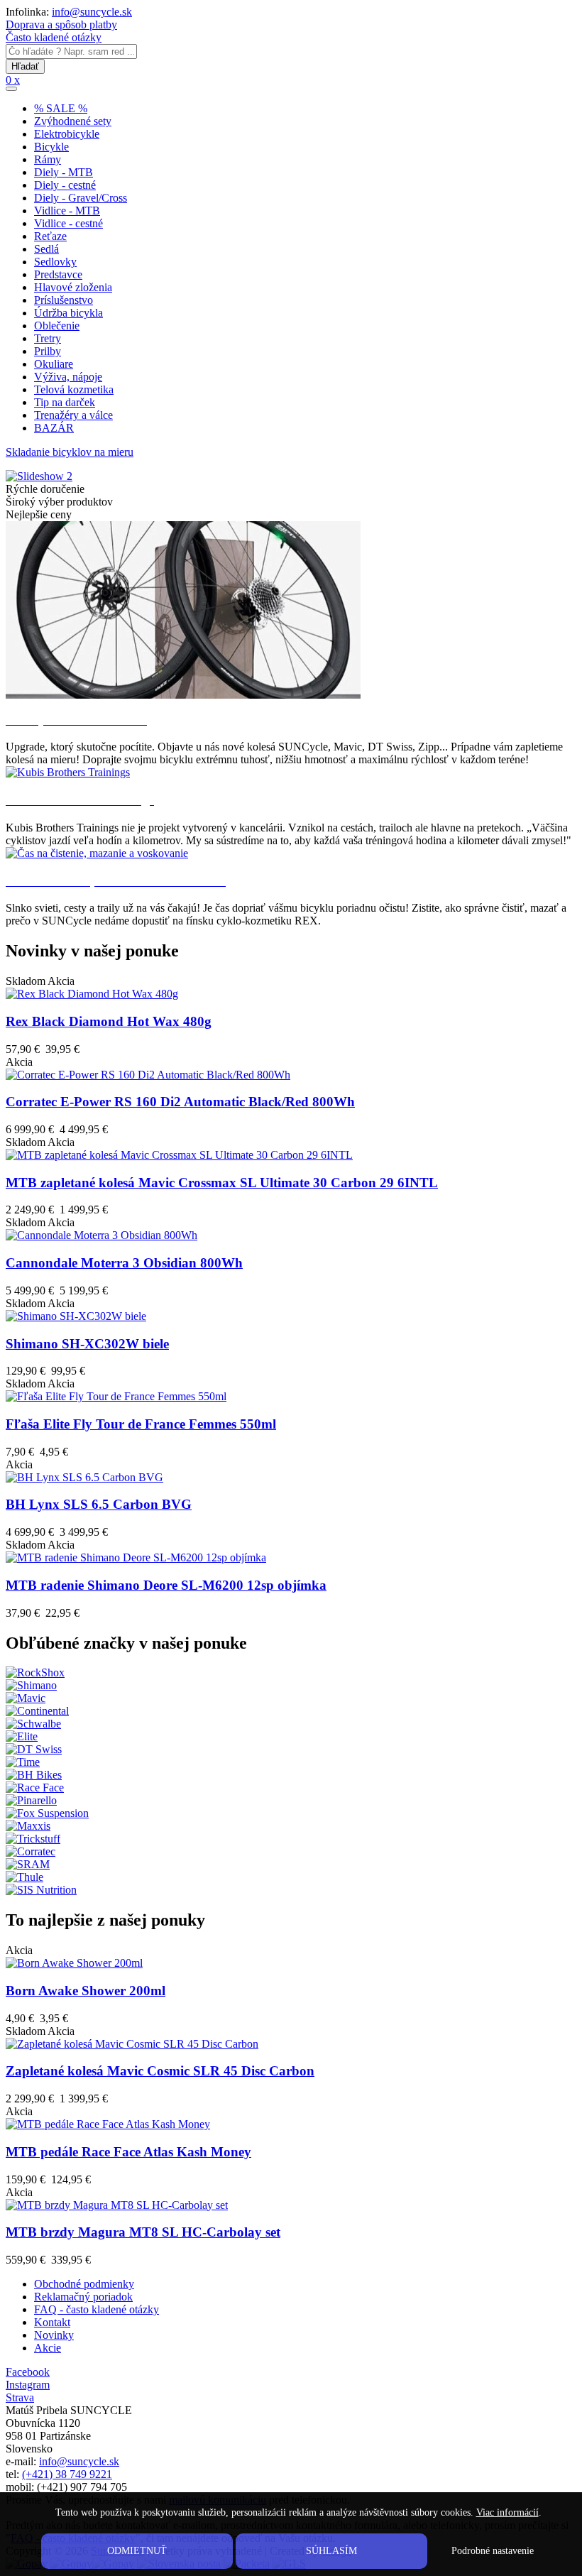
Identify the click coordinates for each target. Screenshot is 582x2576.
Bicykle (51, 147)
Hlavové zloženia (73, 287)
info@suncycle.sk (92, 12)
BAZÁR (54, 428)
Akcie (48, 2348)
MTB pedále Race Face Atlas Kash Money (128, 2152)
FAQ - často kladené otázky (97, 2309)
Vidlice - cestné (68, 223)
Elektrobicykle (67, 134)
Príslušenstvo (64, 300)
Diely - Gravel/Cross (81, 198)
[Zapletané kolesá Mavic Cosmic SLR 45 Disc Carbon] (132, 2044)
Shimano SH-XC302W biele (87, 1344)
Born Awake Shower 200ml (86, 1991)
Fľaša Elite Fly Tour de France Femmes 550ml (141, 1424)
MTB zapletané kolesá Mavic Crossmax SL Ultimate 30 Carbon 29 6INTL (222, 1183)
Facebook (28, 2372)
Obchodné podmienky (84, 2284)
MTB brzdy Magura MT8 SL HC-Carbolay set (143, 2232)
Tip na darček (65, 402)
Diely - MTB (64, 172)
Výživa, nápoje (68, 377)
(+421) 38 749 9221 (67, 2474)
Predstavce (58, 274)
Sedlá (46, 249)
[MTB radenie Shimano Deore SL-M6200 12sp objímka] (136, 1557)
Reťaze (50, 236)
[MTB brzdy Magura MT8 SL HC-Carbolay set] (117, 2205)
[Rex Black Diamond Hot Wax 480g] (92, 994)
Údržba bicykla (68, 313)
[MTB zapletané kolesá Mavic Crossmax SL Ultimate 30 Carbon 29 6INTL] (179, 1155)
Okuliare (54, 364)
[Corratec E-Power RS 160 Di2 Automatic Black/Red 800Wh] (148, 1075)
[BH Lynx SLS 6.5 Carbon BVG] (84, 1477)
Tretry (48, 338)
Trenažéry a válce (73, 415)
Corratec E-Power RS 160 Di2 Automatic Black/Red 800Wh (180, 1102)
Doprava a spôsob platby (61, 24)
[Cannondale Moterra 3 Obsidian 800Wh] (101, 1235)
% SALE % (61, 108)
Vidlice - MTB (67, 211)
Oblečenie (57, 326)
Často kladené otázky (54, 37)
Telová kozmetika (74, 389)
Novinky (54, 2335)
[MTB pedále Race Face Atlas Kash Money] (108, 2124)
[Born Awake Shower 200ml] (74, 1963)
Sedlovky (55, 262)
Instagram (28, 2385)
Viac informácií (507, 2512)
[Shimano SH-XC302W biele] (76, 1316)
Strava (20, 2397)
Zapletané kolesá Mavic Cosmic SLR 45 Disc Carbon (160, 2071)
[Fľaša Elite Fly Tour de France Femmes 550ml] (116, 1396)
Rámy (48, 159)
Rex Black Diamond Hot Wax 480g (109, 1021)
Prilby (48, 351)
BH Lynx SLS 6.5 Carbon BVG (99, 1504)
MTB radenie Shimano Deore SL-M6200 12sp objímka (166, 1585)
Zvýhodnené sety (73, 121)
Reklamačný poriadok (83, 2297)
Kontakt (52, 2322)
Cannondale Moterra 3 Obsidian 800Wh (124, 1263)
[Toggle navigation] (11, 89)
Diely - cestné (65, 185)
